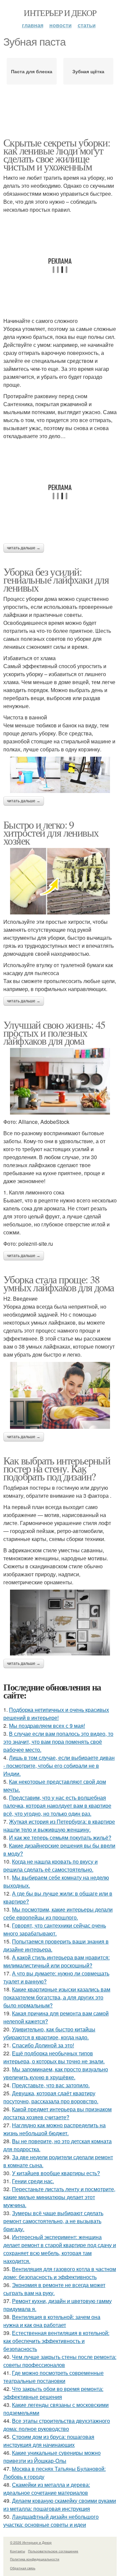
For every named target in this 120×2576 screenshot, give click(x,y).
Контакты (17, 2551)
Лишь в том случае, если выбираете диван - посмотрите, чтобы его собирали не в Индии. (59, 1766)
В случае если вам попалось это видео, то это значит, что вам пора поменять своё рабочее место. (58, 1742)
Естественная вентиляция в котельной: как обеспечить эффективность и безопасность (56, 2341)
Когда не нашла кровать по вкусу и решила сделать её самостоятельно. (50, 1865)
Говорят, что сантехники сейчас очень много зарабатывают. (55, 1929)
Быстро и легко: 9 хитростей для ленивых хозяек (51, 832)
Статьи (87, 25)
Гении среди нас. (33, 2181)
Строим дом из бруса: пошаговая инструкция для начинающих (49, 2441)
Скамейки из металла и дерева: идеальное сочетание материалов (47, 2489)
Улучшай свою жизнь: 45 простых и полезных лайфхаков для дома (54, 1032)
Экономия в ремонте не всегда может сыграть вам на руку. (54, 2289)
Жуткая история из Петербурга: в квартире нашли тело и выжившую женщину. (59, 1825)
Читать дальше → (24, 548)
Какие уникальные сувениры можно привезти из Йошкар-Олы (52, 2457)
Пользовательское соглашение (53, 2551)
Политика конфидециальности (35, 2559)
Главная (33, 25)
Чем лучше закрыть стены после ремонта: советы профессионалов (60, 2361)
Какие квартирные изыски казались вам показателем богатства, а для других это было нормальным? (57, 1997)
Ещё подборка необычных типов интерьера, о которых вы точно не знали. (54, 2057)
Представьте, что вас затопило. (51, 2085)
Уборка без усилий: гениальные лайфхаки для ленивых (56, 579)
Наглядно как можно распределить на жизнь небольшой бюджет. (54, 2129)
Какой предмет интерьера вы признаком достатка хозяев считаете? (57, 2113)
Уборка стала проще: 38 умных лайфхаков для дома (59, 1283)
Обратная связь (23, 2568)
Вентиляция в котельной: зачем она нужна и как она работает (52, 2321)
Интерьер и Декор (60, 13)
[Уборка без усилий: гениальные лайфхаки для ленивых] (60, 775)
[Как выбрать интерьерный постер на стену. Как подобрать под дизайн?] (60, 1623)
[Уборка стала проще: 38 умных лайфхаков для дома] (60, 1395)
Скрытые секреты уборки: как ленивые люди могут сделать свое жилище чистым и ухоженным (57, 154)
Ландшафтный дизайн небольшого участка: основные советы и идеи (51, 2521)
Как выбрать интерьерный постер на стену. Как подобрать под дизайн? (57, 1468)
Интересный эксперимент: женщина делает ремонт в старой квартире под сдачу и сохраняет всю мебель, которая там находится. (60, 2249)
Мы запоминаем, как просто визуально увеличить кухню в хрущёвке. (56, 2073)
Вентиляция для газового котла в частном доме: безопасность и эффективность (60, 2273)
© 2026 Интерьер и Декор (31, 2542)
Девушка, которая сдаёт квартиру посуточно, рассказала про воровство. (51, 2097)
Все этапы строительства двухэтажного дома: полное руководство (57, 2425)
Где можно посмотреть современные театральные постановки (53, 2377)
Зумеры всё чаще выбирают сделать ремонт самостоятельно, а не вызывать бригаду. (53, 2221)
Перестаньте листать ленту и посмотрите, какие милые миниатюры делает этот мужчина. (59, 2197)
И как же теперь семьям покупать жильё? (60, 1837)
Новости (60, 25)
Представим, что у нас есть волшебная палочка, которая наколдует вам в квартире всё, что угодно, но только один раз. (57, 1805)
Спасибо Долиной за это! (43, 2045)
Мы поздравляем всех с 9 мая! (47, 1726)
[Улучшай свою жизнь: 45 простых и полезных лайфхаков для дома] (60, 1081)
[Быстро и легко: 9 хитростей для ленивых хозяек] (60, 881)
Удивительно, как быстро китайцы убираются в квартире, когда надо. (49, 2033)
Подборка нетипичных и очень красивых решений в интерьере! (56, 1714)
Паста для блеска (32, 71)
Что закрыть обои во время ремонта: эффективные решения (53, 2393)
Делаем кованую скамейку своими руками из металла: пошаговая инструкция (60, 2505)
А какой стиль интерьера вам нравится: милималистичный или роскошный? (56, 1961)
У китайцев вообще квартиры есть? (56, 2173)
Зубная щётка (88, 71)
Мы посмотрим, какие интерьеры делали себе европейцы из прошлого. (58, 1913)
